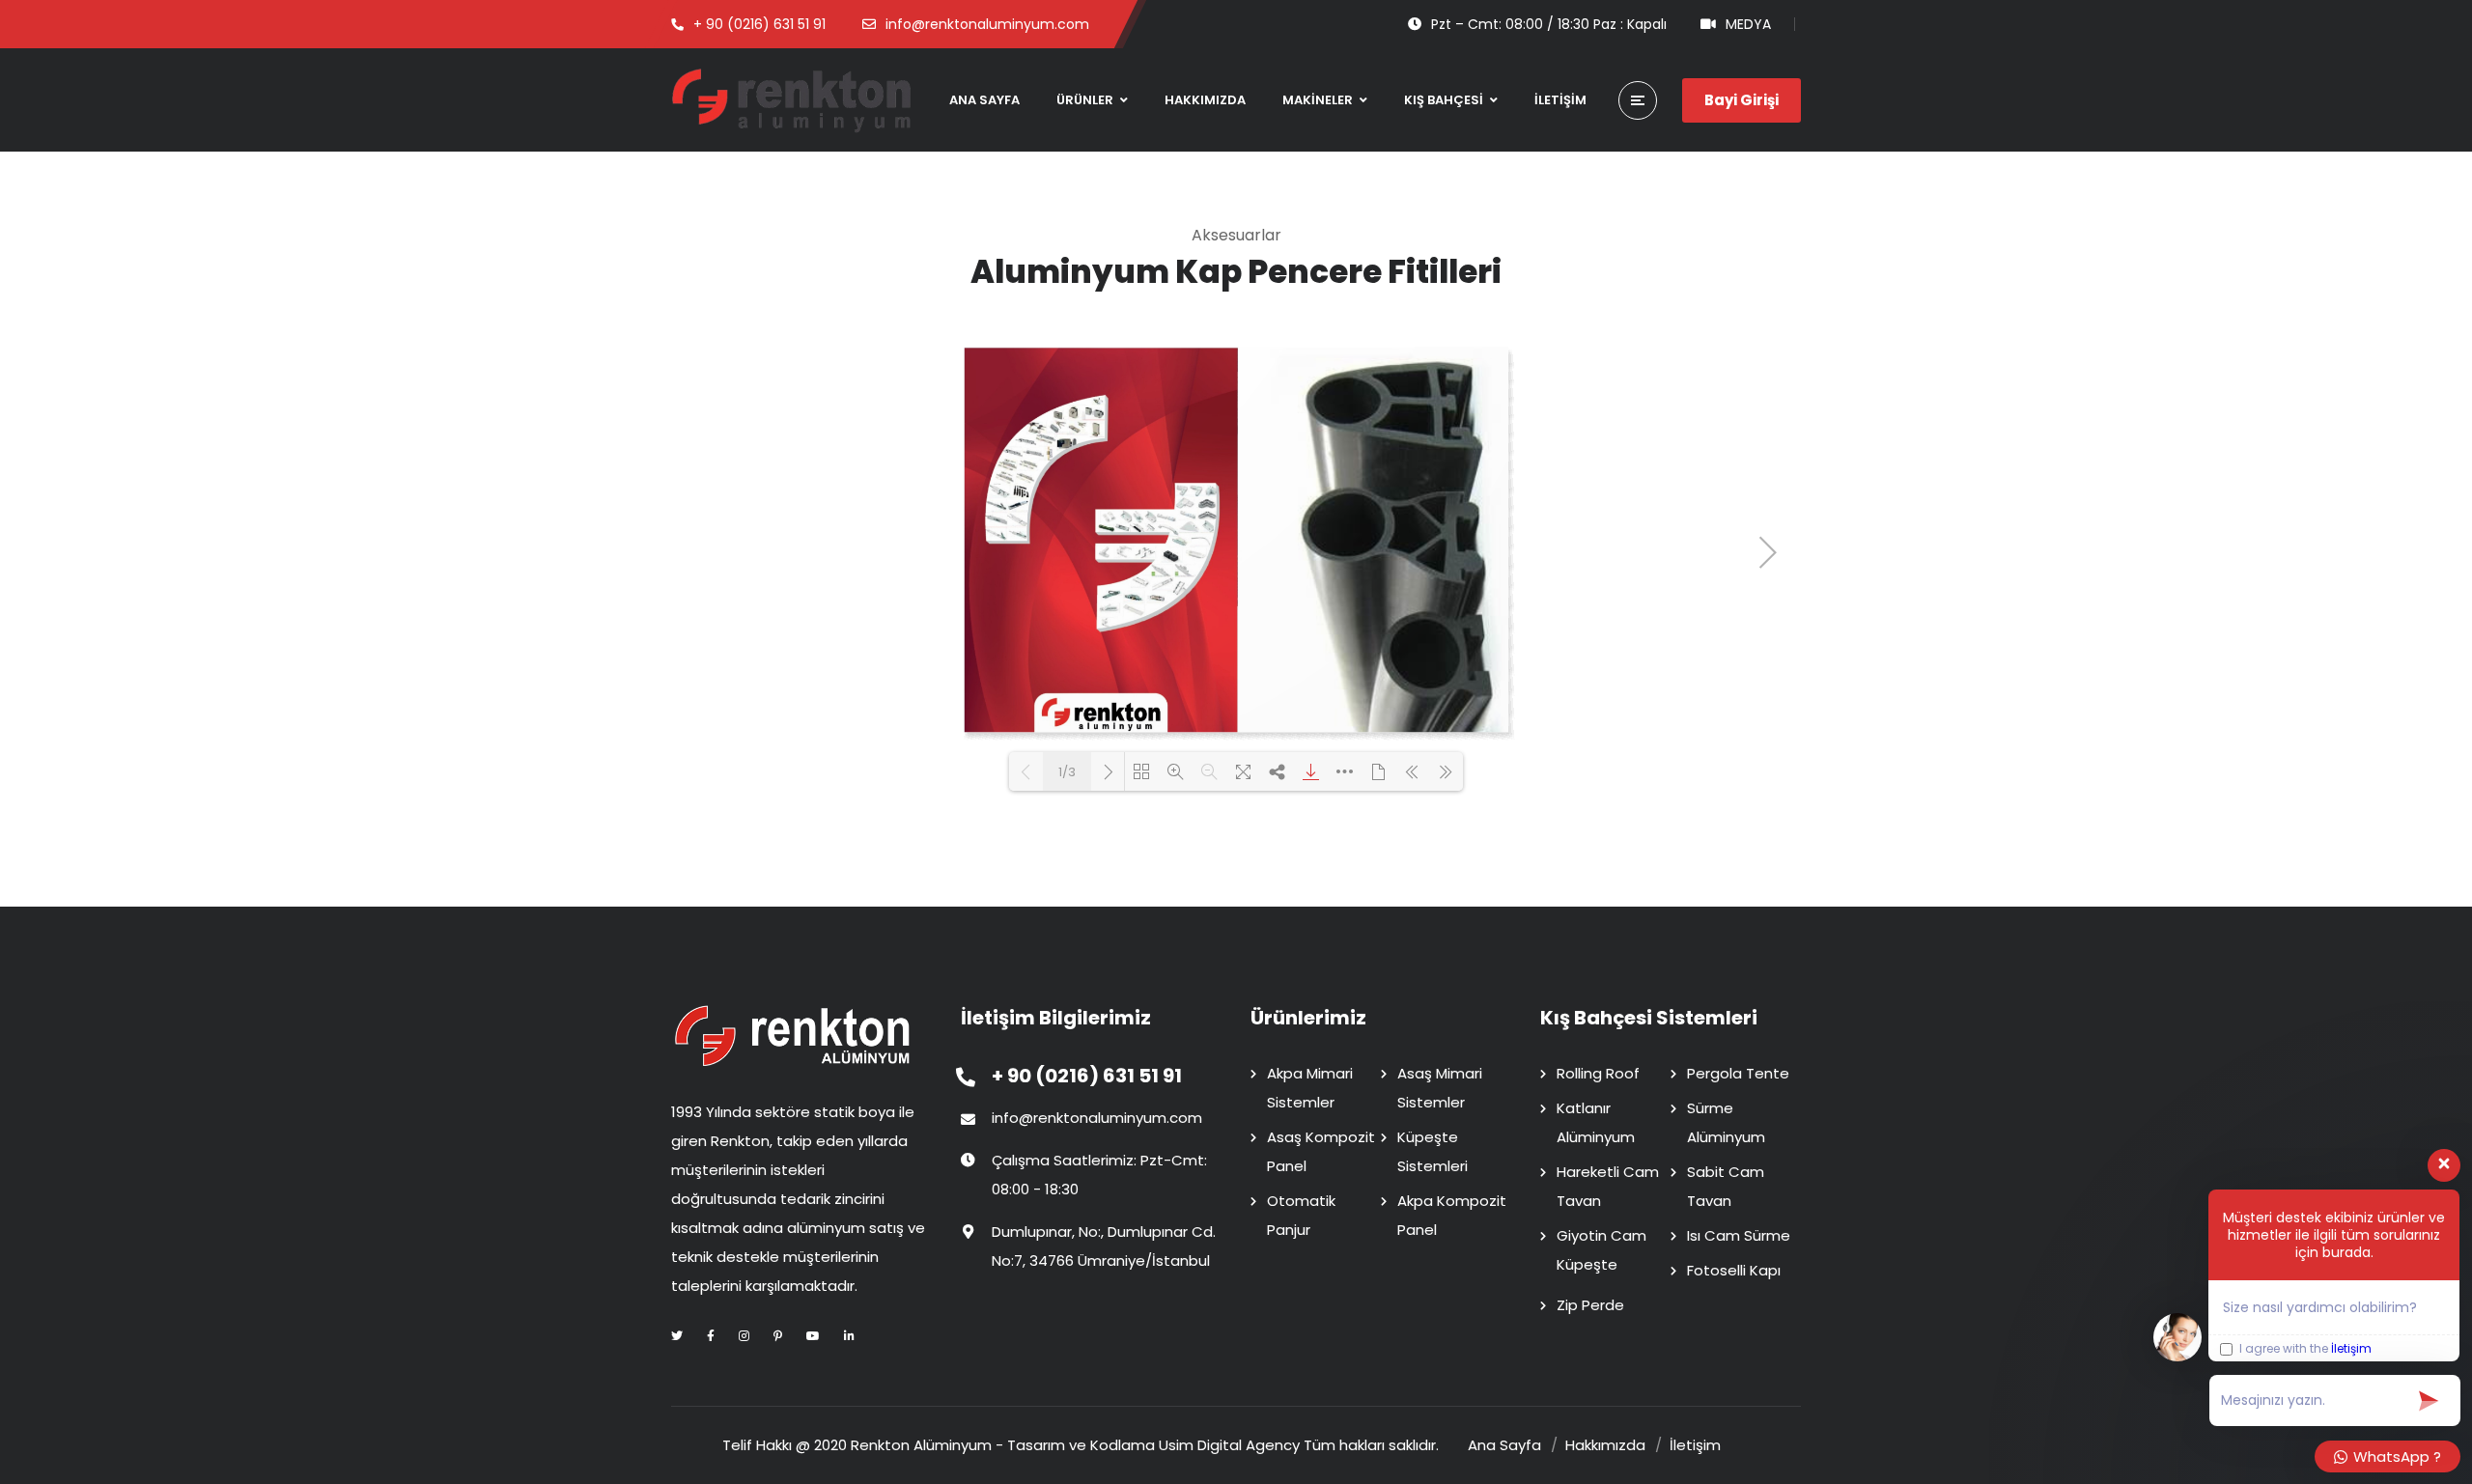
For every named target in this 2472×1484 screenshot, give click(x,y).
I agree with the (2304, 1349)
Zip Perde (1590, 1305)
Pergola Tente (1738, 1073)
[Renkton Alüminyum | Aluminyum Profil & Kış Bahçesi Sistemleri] (792, 100)
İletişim (2351, 1348)
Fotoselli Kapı (1734, 1270)
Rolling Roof (1598, 1073)
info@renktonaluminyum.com (1097, 1118)
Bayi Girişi (1742, 100)
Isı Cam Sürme (1739, 1235)
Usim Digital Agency (1229, 1445)
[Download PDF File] (1311, 771)
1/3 (1067, 772)
